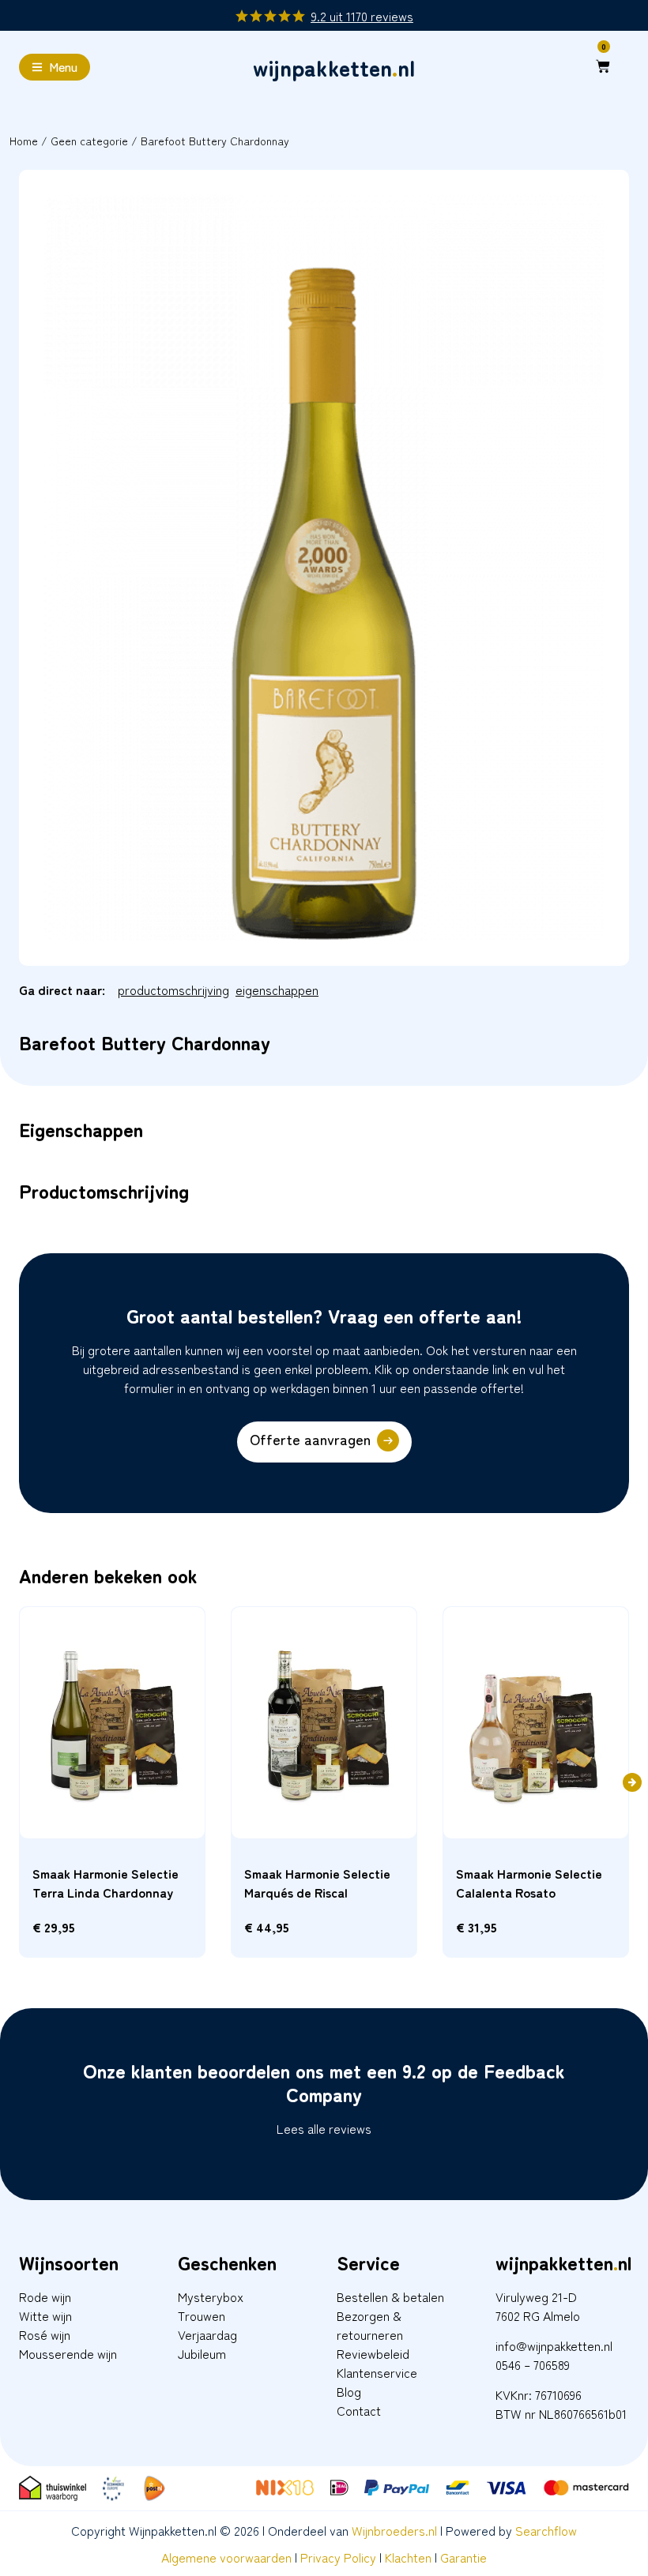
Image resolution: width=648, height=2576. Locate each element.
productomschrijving (173, 989)
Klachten (408, 2557)
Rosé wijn (45, 2334)
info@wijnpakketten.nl (554, 2345)
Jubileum (202, 2353)
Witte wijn (45, 2315)
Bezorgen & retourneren (370, 2325)
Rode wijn (45, 2296)
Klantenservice (377, 2372)
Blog (349, 2391)
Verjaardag (207, 2334)
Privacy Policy (338, 2557)
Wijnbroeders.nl (394, 2530)
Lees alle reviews (324, 2128)
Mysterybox (211, 2296)
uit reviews (362, 16)
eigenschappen (277, 989)
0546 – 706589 (533, 2364)
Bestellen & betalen (390, 2296)
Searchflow (546, 2530)
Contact (359, 2410)
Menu (63, 66)
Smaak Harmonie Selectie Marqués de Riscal (317, 1883)
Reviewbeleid (373, 2353)
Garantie (463, 2557)
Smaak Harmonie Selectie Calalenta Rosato (529, 1883)
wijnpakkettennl (334, 67)
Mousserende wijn (68, 2353)
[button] (632, 1782)
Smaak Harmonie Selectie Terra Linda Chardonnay (105, 1883)
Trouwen (202, 2315)
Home (24, 141)
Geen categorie (89, 141)
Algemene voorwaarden (226, 2557)
